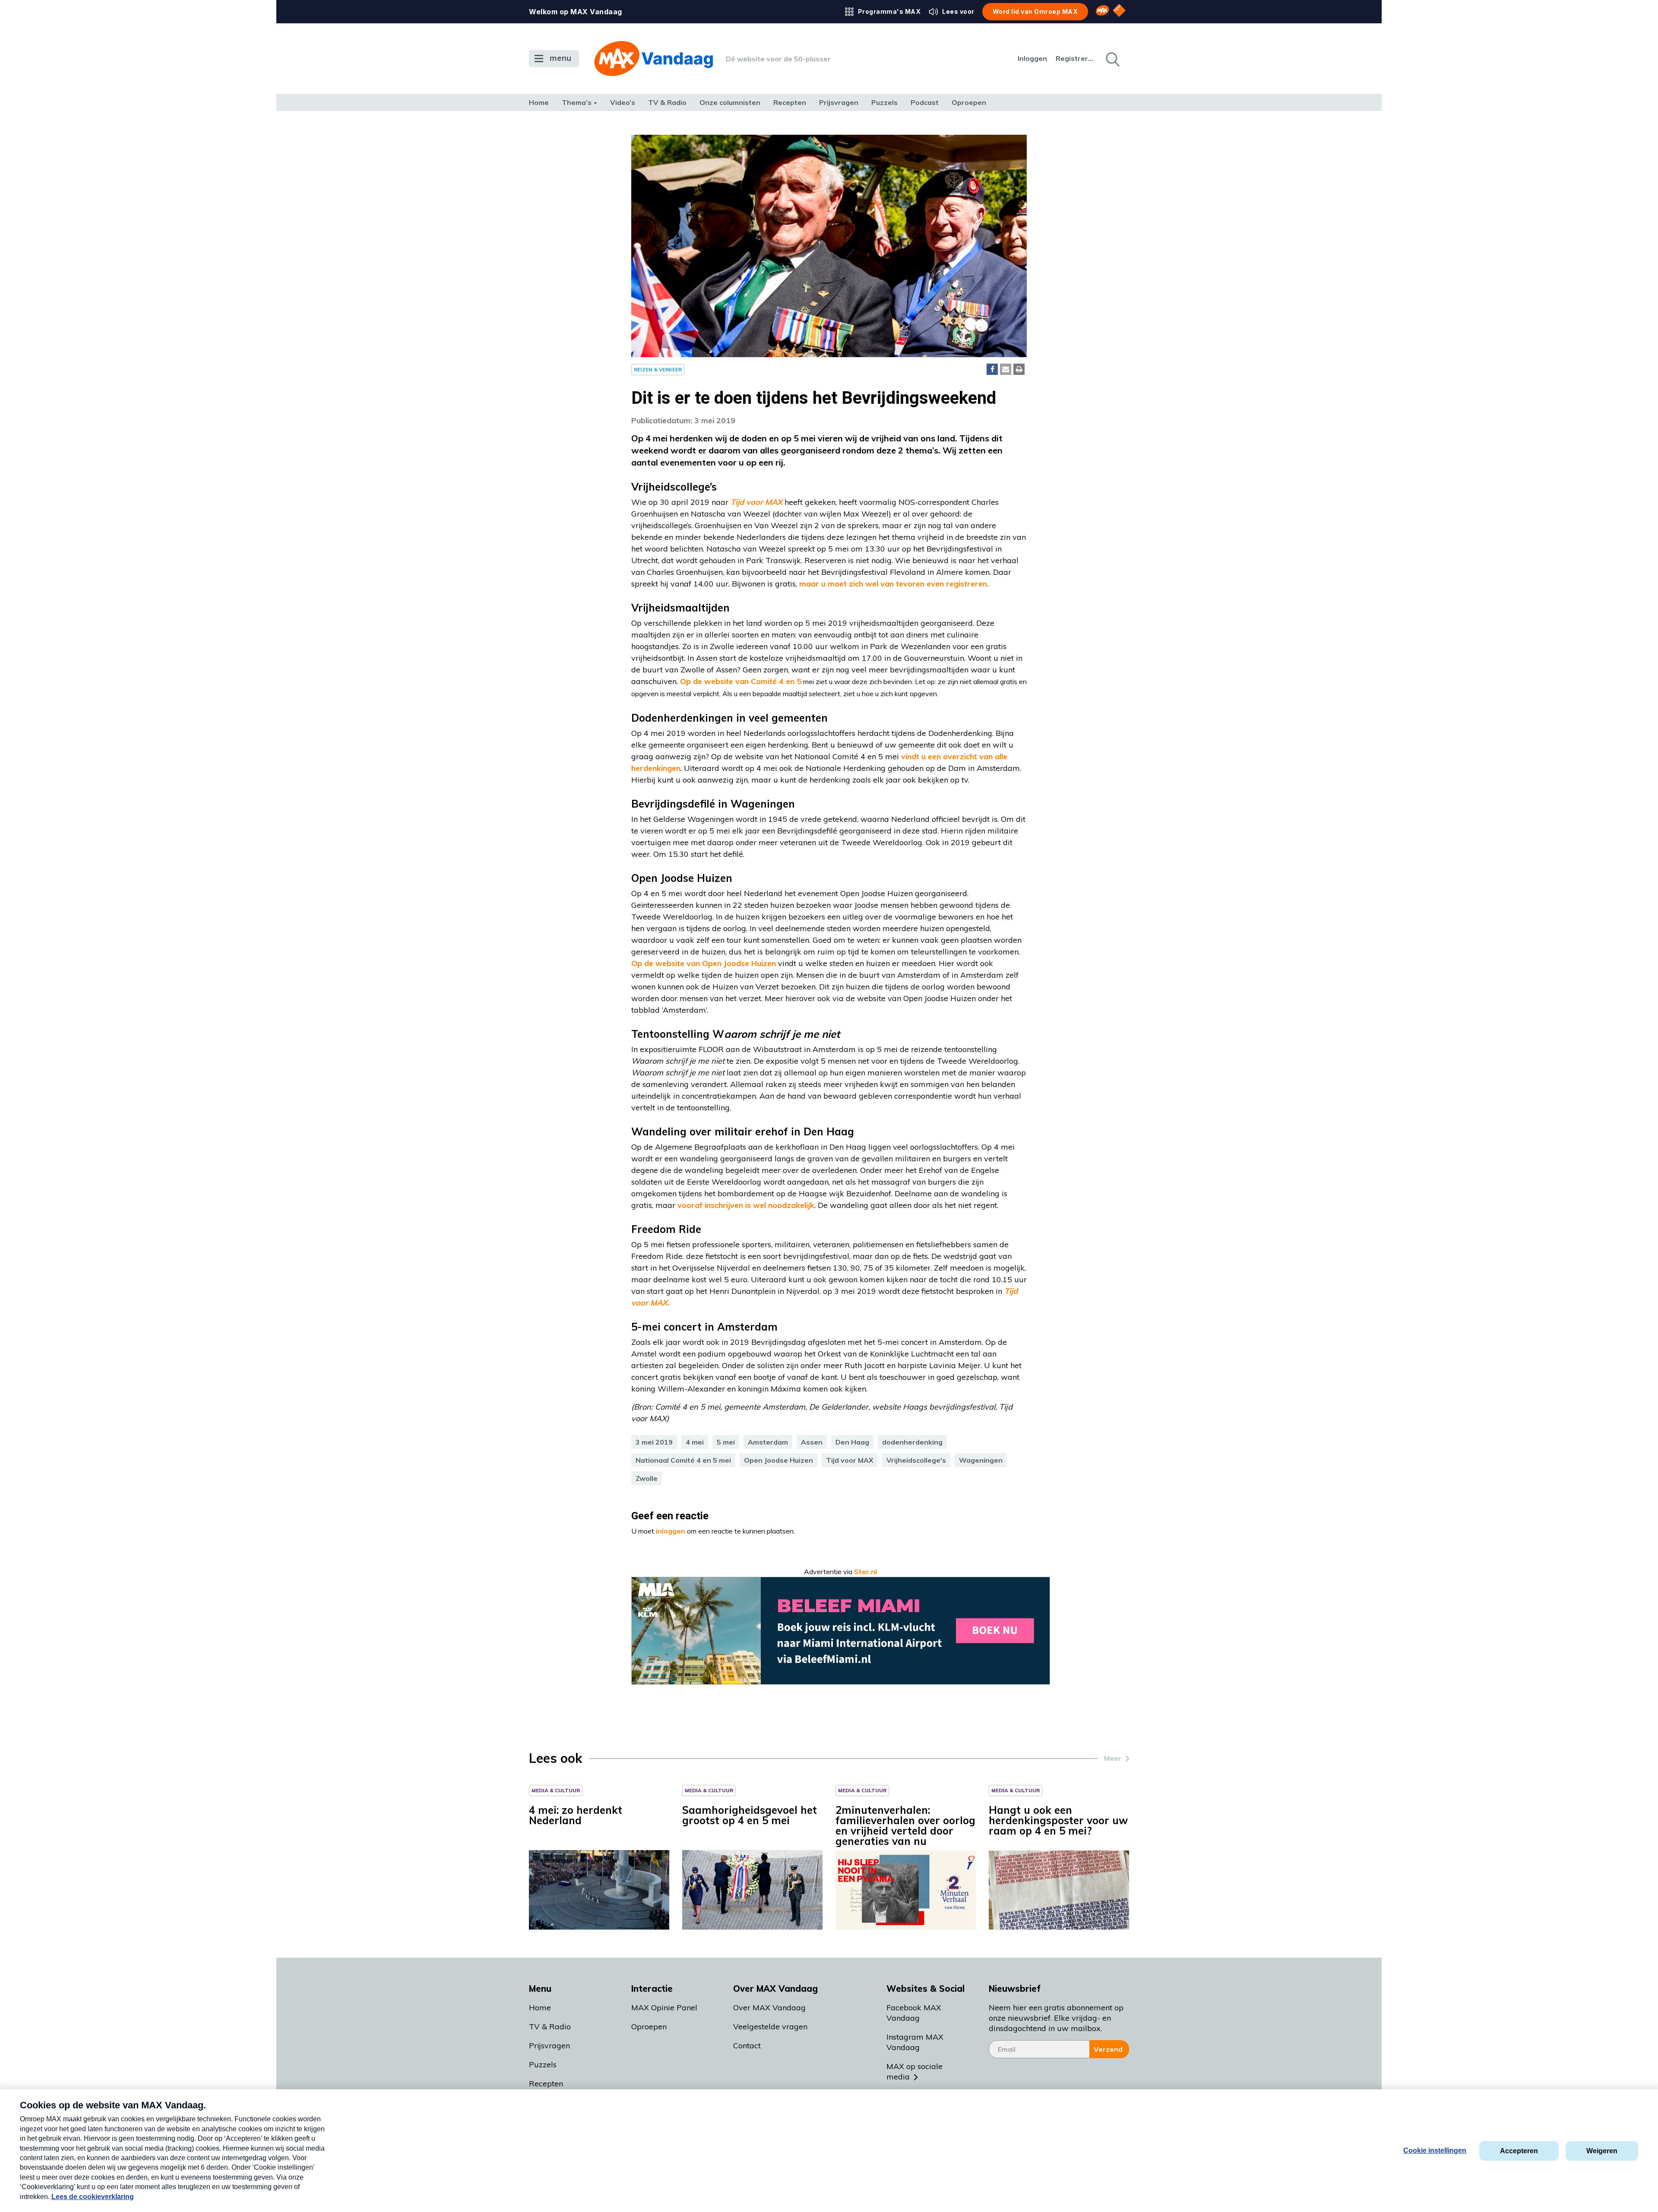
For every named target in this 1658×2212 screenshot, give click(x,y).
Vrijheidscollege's (916, 1460)
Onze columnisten (730, 102)
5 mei (726, 1442)
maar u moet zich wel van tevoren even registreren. (894, 584)
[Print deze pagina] (1019, 369)
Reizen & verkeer (658, 369)
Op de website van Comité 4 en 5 (741, 681)
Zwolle (647, 1478)
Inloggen (1032, 58)
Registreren (1075, 58)
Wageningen (981, 1460)
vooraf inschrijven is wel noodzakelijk (746, 1205)
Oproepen (969, 102)
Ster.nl (865, 1572)
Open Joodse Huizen (778, 1460)
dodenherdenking (912, 1442)
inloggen (671, 1531)
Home (539, 102)
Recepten (790, 102)
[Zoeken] (1112, 59)
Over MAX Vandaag (769, 2008)
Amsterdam (768, 1442)
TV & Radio (667, 102)
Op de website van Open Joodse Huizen (704, 963)
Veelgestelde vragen (770, 2027)
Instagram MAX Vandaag (915, 2042)
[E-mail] (1006, 369)
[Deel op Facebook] (992, 369)
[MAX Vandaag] (653, 59)
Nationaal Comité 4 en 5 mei (683, 1460)
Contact (747, 2046)
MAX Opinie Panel (664, 2008)
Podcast (925, 102)
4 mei (695, 1442)
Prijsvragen (839, 102)
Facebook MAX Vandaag (914, 2013)
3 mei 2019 (654, 1442)
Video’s (623, 102)
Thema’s (577, 102)
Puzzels (884, 102)
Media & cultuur (556, 1790)
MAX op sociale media (914, 2071)
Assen (812, 1442)
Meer (1113, 1758)
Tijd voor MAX (850, 1460)
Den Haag (852, 1442)
